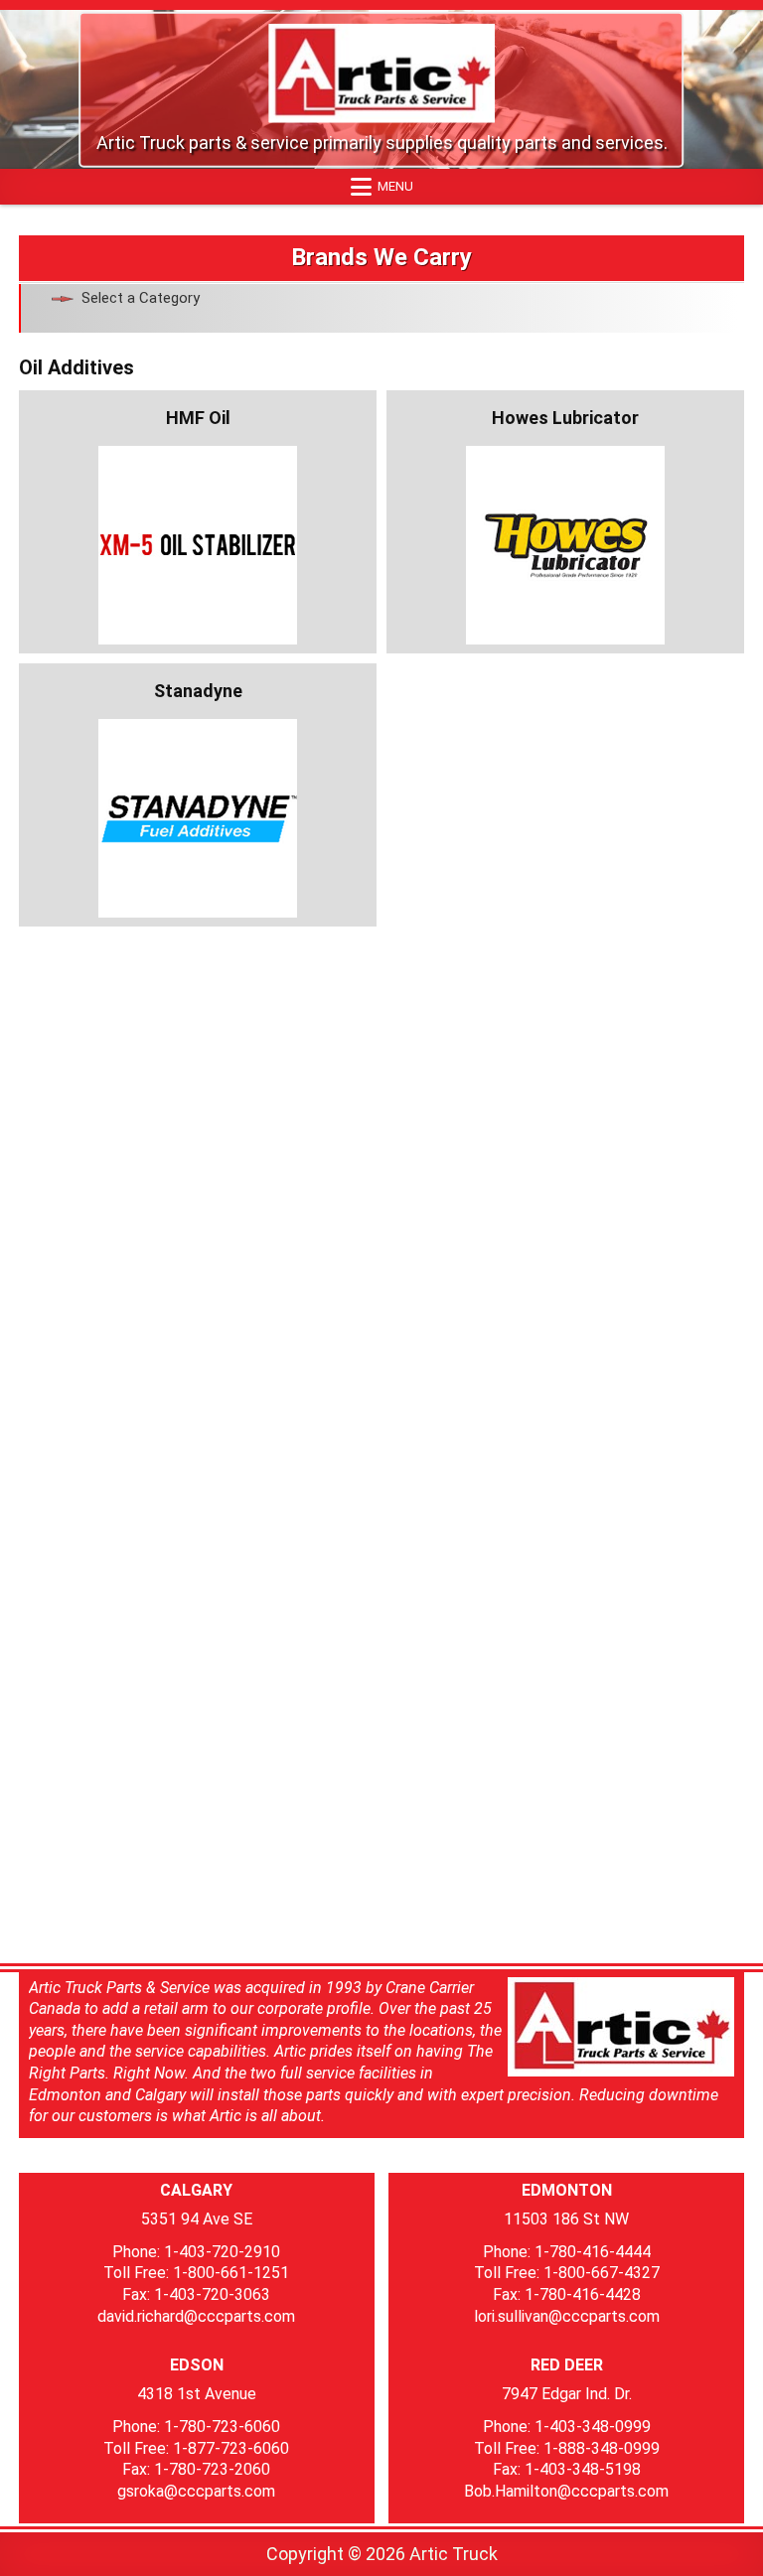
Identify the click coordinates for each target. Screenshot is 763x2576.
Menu (395, 186)
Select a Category (141, 298)
